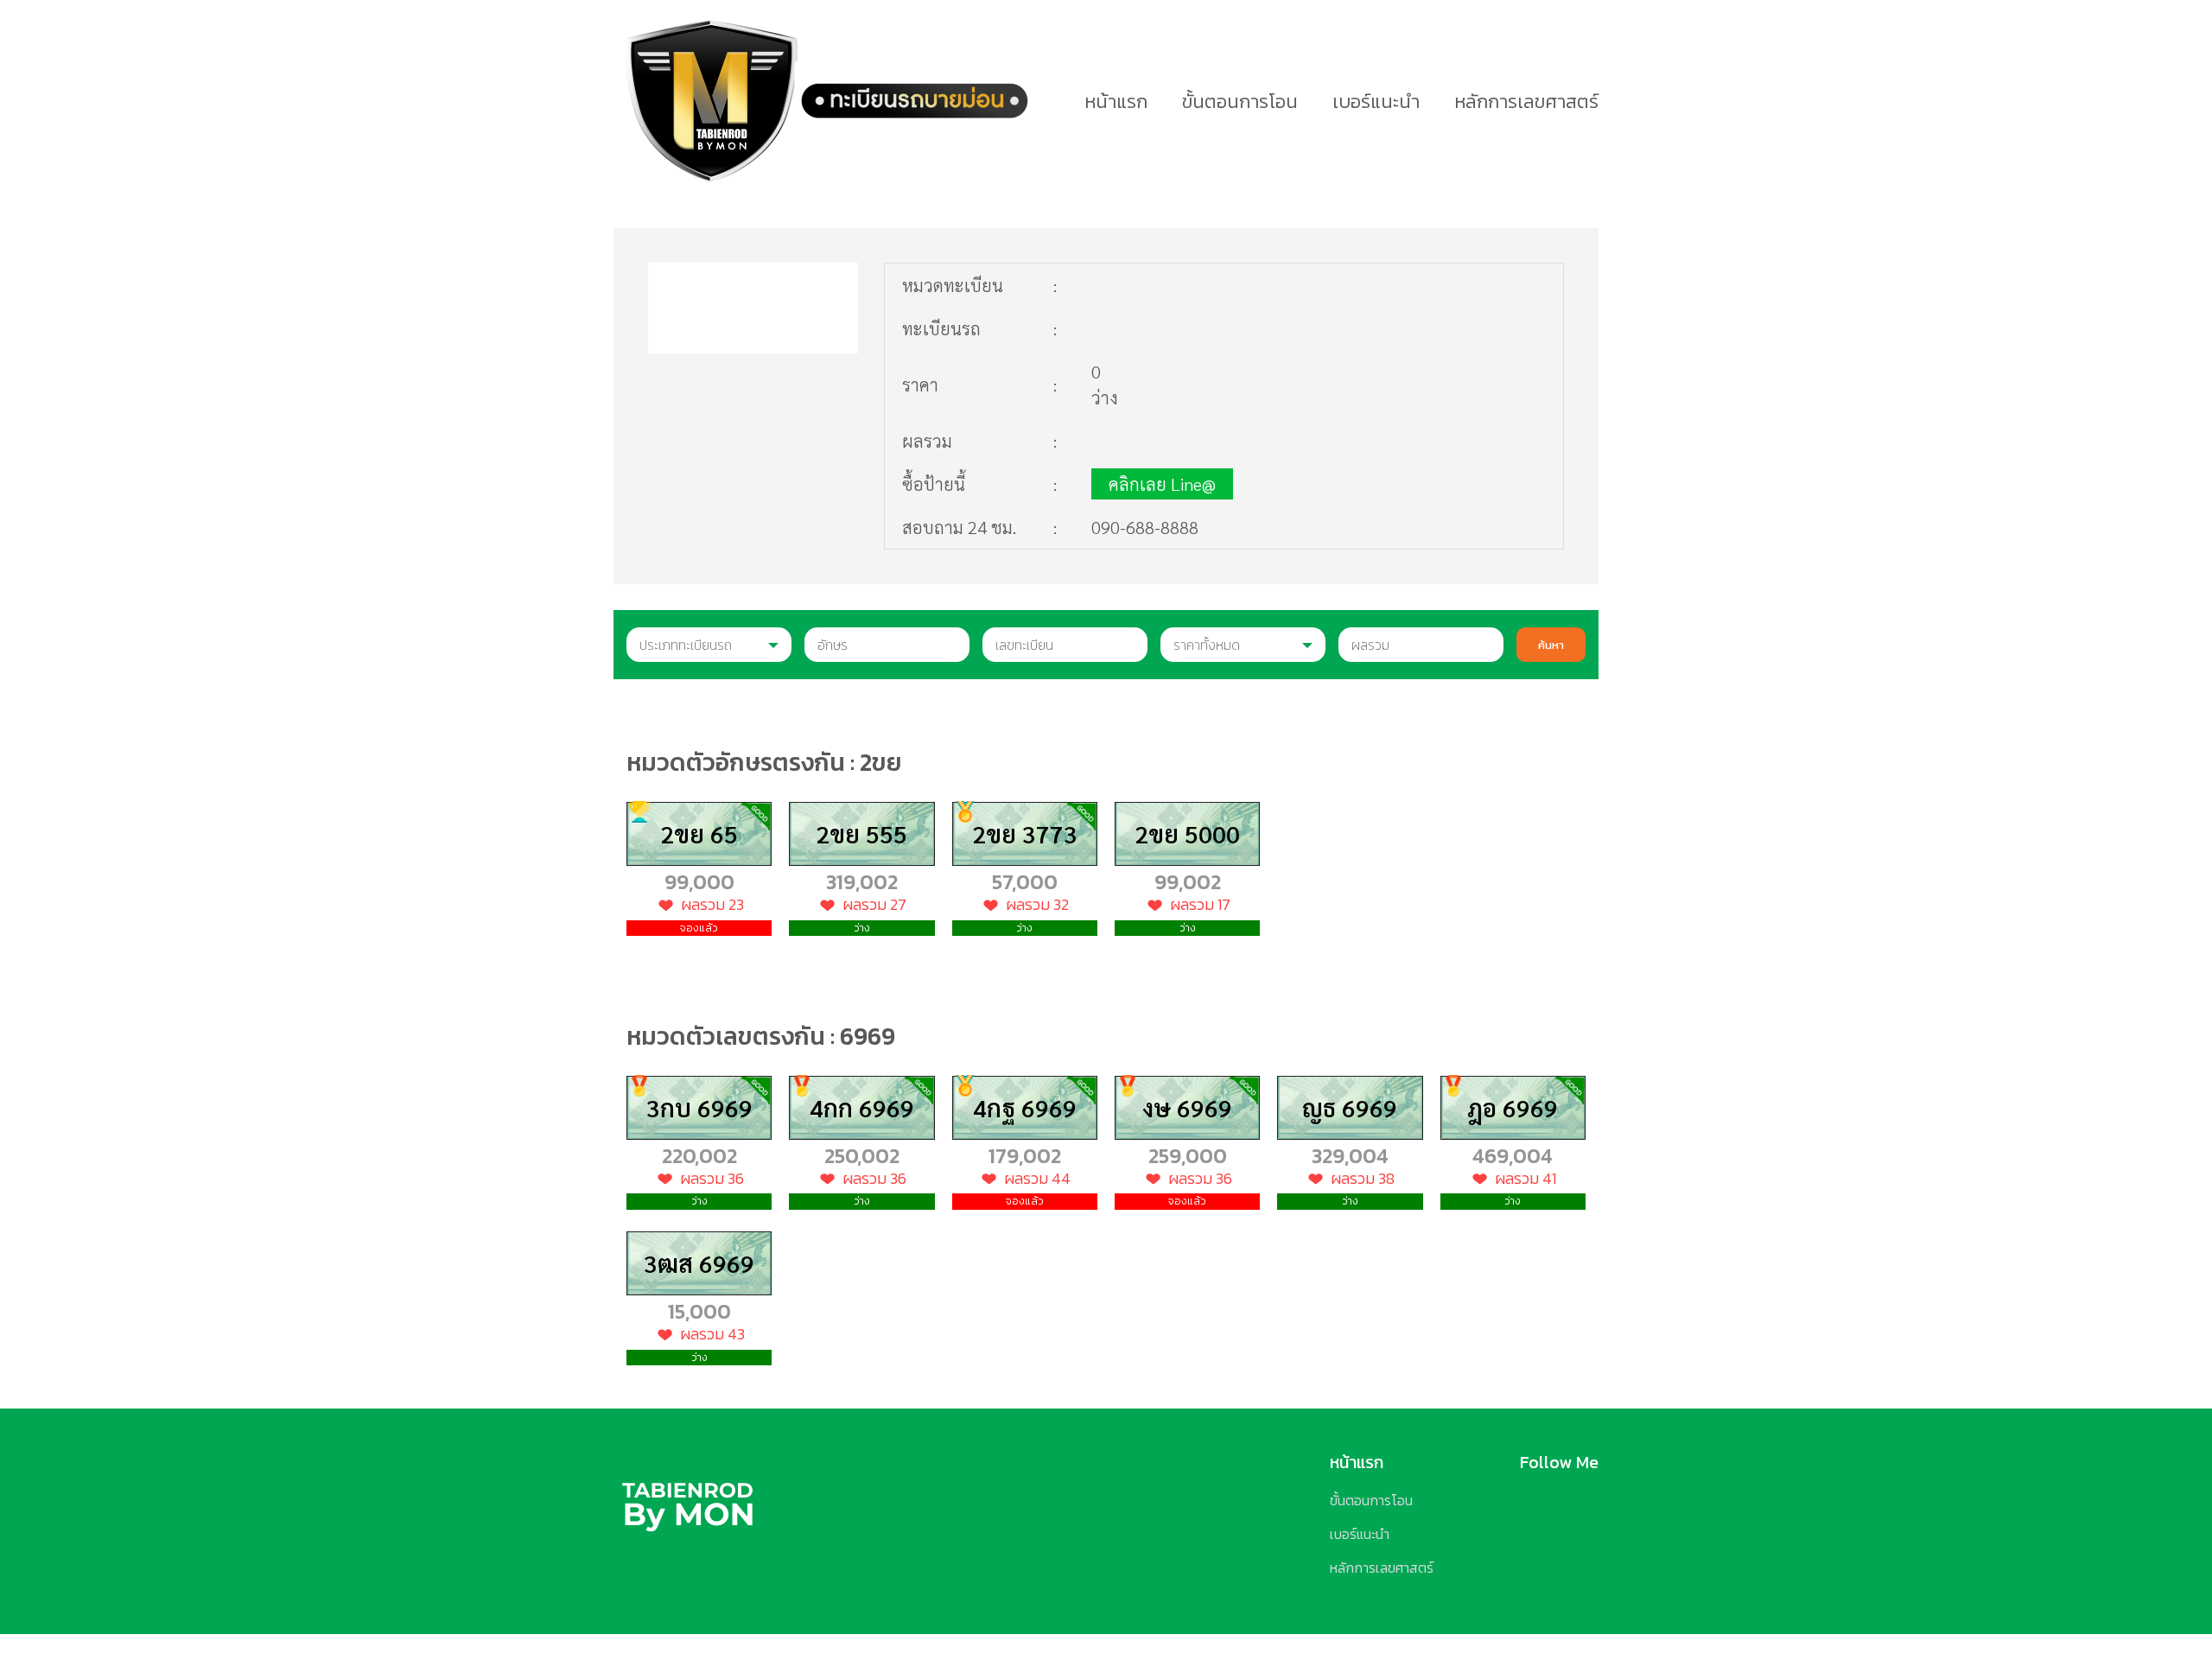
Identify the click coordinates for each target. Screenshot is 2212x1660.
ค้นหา (1551, 645)
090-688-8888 (1145, 527)
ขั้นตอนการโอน (1240, 102)
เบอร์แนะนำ (1376, 102)
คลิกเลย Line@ (1162, 484)
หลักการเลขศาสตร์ (1526, 102)
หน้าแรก (1116, 102)
